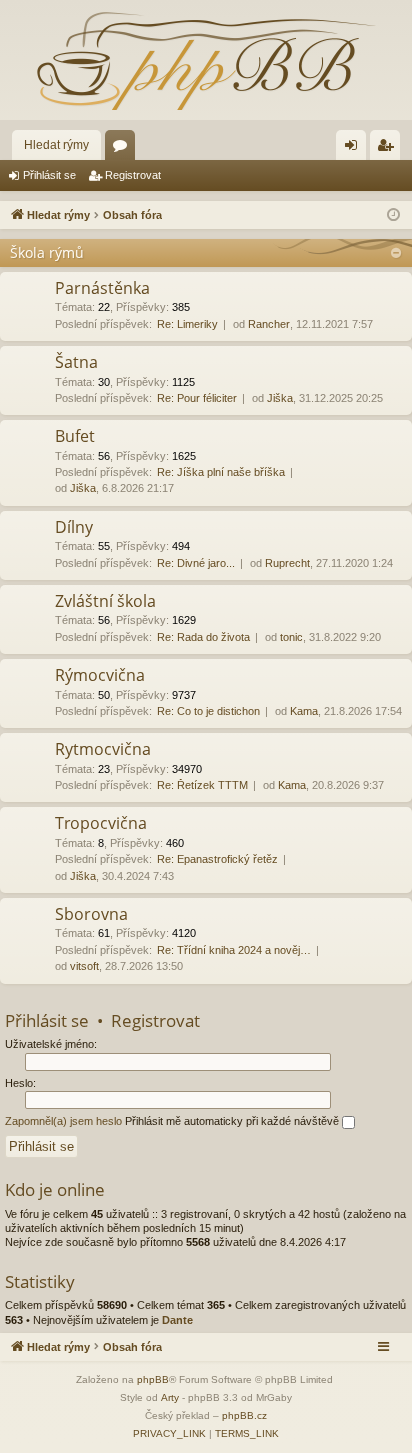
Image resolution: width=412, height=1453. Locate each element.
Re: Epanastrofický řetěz (217, 859)
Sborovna (91, 914)
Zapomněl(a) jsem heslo (63, 1121)
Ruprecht (287, 563)
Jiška (280, 398)
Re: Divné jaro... (196, 563)
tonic (291, 637)
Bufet (75, 436)
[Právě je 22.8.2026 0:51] (393, 215)
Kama (304, 711)
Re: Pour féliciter (197, 398)
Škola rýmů (47, 252)
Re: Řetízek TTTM (202, 785)
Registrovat (133, 175)
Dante (177, 1320)
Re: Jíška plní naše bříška (221, 472)
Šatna (76, 362)
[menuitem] (169, 1434)
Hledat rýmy (56, 145)
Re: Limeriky (187, 324)
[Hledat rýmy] (206, 60)
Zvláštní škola (105, 601)
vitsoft (84, 966)
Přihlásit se (49, 175)
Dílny (74, 527)
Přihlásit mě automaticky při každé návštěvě (233, 1121)
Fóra (124, 149)
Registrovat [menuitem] (389, 149)
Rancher (269, 324)
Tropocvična (101, 823)
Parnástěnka (102, 288)
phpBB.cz (244, 1415)
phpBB (153, 1379)
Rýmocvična (100, 675)
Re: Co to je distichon (208, 711)
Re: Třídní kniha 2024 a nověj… (234, 950)
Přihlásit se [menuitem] (355, 149)
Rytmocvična (103, 749)
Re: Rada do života (203, 637)
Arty (170, 1397)
